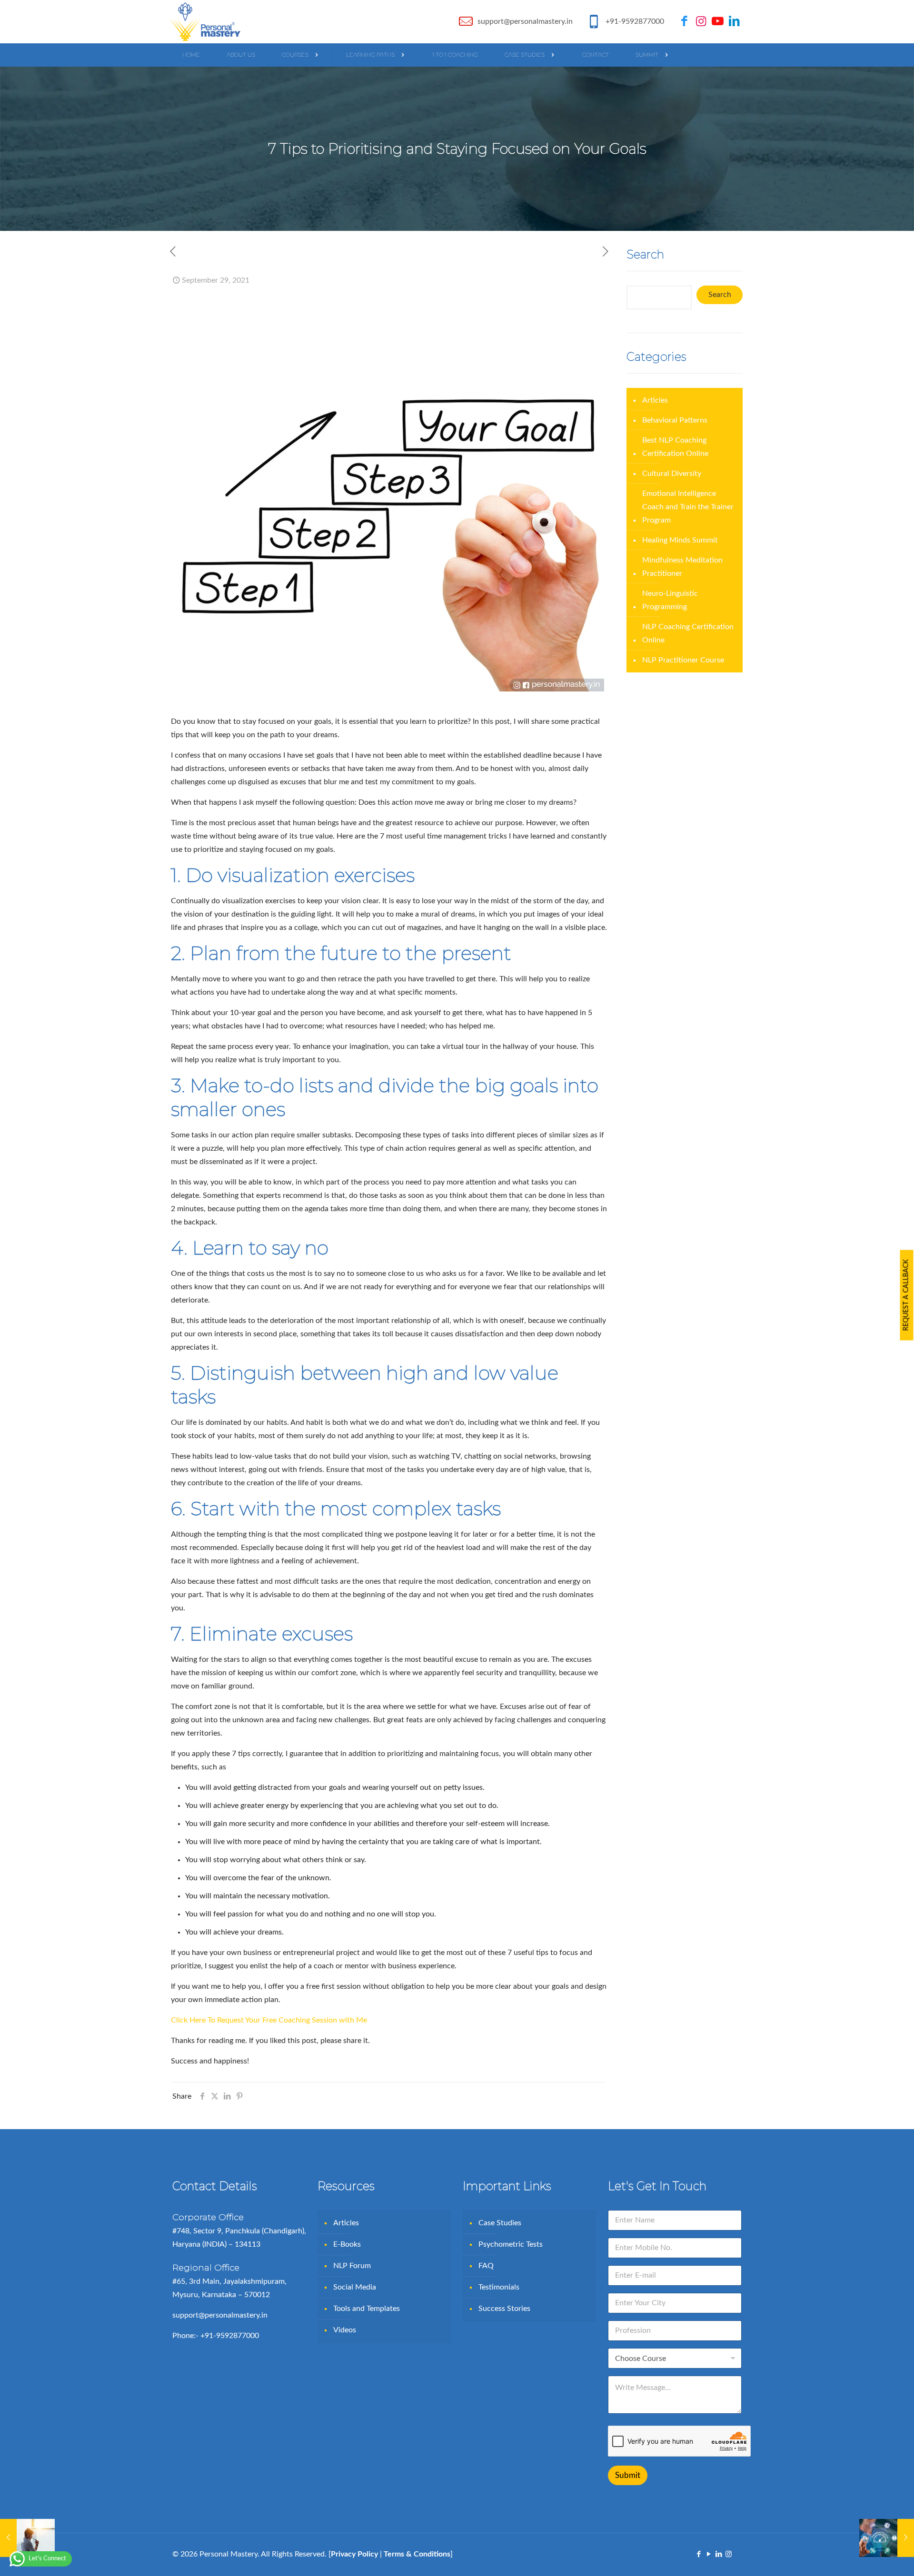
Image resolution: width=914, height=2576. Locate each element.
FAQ (486, 2266)
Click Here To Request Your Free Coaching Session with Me (269, 2020)
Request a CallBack (906, 1295)
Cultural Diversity (672, 474)
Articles (655, 400)
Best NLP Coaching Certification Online (675, 447)
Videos (345, 2330)
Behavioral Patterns (675, 420)
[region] (457, 2549)
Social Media (355, 2287)
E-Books (347, 2244)
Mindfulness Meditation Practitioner (682, 567)
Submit (628, 2475)
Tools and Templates (367, 2309)
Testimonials (499, 2287)
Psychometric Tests (511, 2244)
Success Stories (504, 2309)
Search (720, 295)
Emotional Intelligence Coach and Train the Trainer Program (688, 507)
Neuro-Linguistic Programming (670, 600)
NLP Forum (352, 2266)
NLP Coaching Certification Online (688, 633)
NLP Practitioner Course (683, 660)
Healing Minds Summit (680, 540)
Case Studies (500, 2223)
